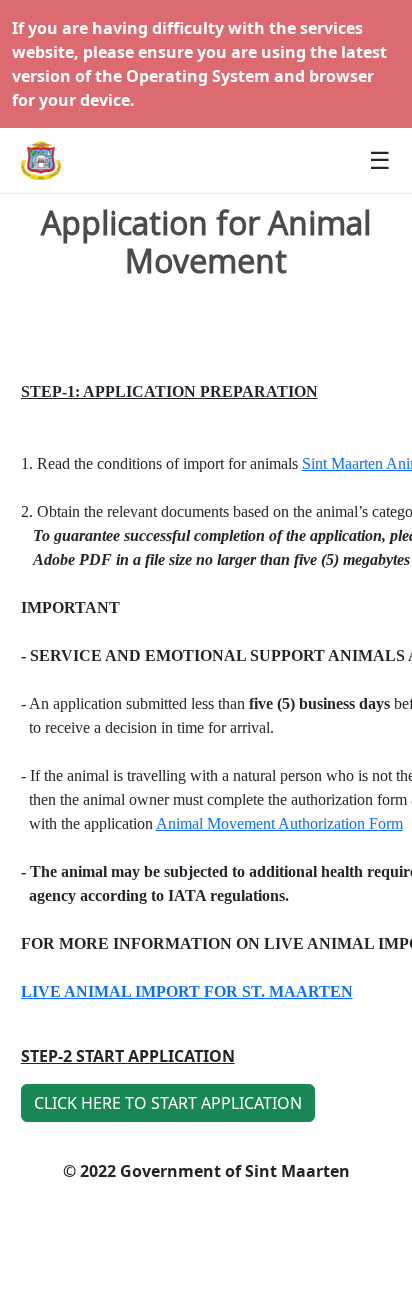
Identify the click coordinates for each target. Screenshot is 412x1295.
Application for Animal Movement (206, 242)
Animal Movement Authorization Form (279, 823)
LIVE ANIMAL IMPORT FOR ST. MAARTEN (187, 991)
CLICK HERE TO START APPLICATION (168, 1103)
